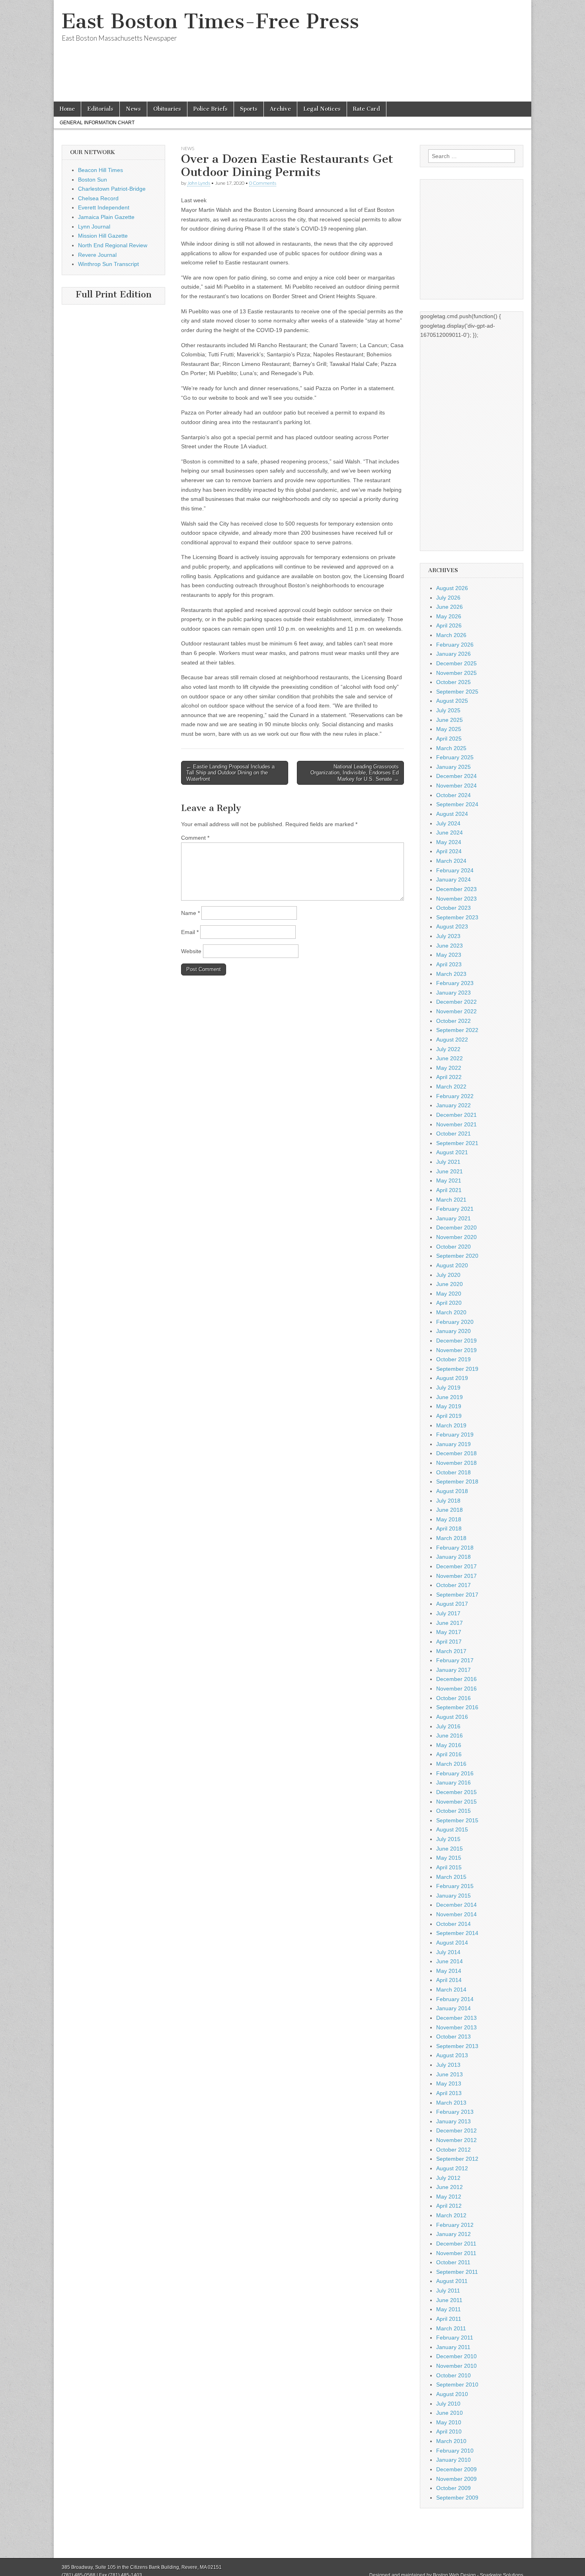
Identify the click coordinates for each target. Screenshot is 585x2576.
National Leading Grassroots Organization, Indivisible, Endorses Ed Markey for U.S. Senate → (355, 773)
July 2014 (448, 1952)
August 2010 (452, 2394)
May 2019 (449, 1406)
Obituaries (167, 109)
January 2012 (453, 2234)
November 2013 (456, 2027)
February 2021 (455, 1209)
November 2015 (456, 1802)
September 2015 (457, 1820)
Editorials (100, 109)
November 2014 (456, 1914)
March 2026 (451, 635)
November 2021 (456, 1124)
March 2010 (451, 2441)
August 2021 (452, 1152)
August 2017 (452, 1604)
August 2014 (452, 1943)
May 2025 (449, 729)
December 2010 (456, 2356)
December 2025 (456, 663)
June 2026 (449, 607)
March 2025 (451, 748)
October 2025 (453, 682)
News (133, 109)
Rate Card (367, 109)
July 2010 (448, 2404)
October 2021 (453, 1134)
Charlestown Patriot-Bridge (112, 189)
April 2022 (449, 1077)
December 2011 (456, 2244)
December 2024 (456, 776)
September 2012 (457, 2159)
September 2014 (457, 1933)
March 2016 (451, 1764)
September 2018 (457, 1481)
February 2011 (455, 2338)
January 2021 (453, 1218)
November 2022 (456, 1011)
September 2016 (457, 1707)
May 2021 (449, 1181)
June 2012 (449, 2187)
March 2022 (451, 1087)
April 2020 (449, 1303)
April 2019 (449, 1416)
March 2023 (451, 974)
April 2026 (449, 625)
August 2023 (452, 926)
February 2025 (455, 757)
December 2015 (456, 1792)
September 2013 (457, 2046)
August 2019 (452, 1378)
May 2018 (449, 1519)
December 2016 (456, 1679)
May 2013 (449, 2083)
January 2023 (453, 993)
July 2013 (448, 2065)
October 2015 (453, 1811)
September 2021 (457, 1143)
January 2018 (453, 1557)
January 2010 (453, 2460)
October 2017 (453, 1585)
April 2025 (449, 739)
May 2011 (448, 2309)
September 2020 (457, 1256)
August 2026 (452, 588)
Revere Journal (97, 255)
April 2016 (449, 1754)
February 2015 (455, 1886)
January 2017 (453, 1670)
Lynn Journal (94, 227)
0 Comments (263, 183)
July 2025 (448, 710)
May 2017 (449, 1632)
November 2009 (456, 2479)
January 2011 (453, 2347)
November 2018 (456, 1463)
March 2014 (451, 1990)
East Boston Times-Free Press (210, 21)
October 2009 (453, 2488)
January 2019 (453, 1444)
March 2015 (451, 1877)
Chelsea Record (98, 198)
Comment (195, 838)
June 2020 (449, 1284)
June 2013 (449, 2074)
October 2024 (453, 795)
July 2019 (448, 1388)
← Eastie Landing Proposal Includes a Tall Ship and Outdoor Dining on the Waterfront (230, 773)
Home (67, 109)
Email (190, 932)
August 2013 (452, 2055)
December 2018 (456, 1453)
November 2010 (456, 2366)
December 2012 (456, 2130)
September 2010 (457, 2384)
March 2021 (451, 1200)
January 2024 (453, 880)
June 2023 (449, 946)
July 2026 (448, 598)
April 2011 (449, 2319)
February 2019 (455, 1435)
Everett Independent (104, 207)
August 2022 (452, 1040)
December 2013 (456, 2018)
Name (190, 913)
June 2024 (449, 833)
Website (191, 951)
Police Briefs (211, 109)
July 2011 (448, 2291)
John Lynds (199, 183)
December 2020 (456, 1227)
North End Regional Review (113, 245)
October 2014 (453, 1924)
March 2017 (451, 1651)
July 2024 (448, 823)
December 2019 (456, 1341)
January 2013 (453, 2121)
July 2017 (448, 1613)
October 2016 (453, 1698)
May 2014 (449, 1971)
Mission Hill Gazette (103, 236)
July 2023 (448, 936)
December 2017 (456, 1566)
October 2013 (453, 2037)
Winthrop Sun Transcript (108, 264)
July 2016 (448, 1726)
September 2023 (457, 917)
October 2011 (453, 2262)
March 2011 (451, 2328)
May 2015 (449, 1858)
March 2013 (451, 2103)
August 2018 (452, 1491)
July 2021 (448, 1162)
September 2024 (457, 804)
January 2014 (453, 2008)
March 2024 (451, 861)
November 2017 (456, 1576)
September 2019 (457, 1369)
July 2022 (448, 1049)
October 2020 (453, 1247)
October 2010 (453, 2375)
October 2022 (453, 1021)
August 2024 (452, 814)
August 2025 (452, 701)
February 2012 (455, 2225)
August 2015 (452, 1829)
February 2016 (455, 1773)
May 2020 (449, 1294)
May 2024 (449, 842)
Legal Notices (322, 109)
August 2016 (452, 1717)
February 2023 (455, 983)
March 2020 (451, 1312)
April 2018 (449, 1528)
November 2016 (456, 1689)
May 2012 (449, 2197)
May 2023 (449, 955)
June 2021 (449, 1171)
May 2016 (449, 1745)
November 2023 (456, 899)
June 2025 (449, 720)
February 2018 (455, 1548)
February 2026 (455, 645)
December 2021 (456, 1115)
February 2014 (455, 1999)
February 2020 (455, 1322)
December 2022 (456, 1002)
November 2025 (456, 673)
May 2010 (449, 2422)
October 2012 (453, 2150)
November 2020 (456, 1237)
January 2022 (453, 1105)
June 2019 (449, 1397)
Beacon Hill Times (100, 170)
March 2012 (451, 2215)
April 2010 (449, 2431)
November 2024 (456, 786)
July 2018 (448, 1501)
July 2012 (448, 2178)
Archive (280, 109)
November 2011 (456, 2253)
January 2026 (453, 654)
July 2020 (448, 1275)
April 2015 (449, 1867)
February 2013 (455, 2112)
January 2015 (453, 1896)
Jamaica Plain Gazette (106, 217)
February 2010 (455, 2451)
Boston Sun (93, 180)
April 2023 (449, 964)
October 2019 (453, 1359)
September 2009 (457, 2498)
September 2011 (457, 2272)
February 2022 (455, 1096)
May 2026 (449, 616)
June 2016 (449, 1736)
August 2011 (452, 2281)
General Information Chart (97, 123)
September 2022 (457, 1030)
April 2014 (449, 1980)
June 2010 (449, 2413)
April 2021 (449, 1190)
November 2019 (456, 1350)
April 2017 (449, 1642)
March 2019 (451, 1425)
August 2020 (452, 1265)
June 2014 (449, 1961)
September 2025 (457, 692)
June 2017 (449, 1623)
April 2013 (449, 2093)
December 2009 (456, 2469)
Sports (249, 109)
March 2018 (451, 1538)
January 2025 (453, 767)
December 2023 (456, 889)
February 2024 (455, 870)
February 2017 (455, 1660)
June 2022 (449, 1058)
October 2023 (453, 908)
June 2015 (449, 1849)
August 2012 (452, 2168)
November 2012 (456, 2140)
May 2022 (449, 1068)
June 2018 (449, 1510)
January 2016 (453, 1782)
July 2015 (448, 1839)
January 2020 (453, 1331)
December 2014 (456, 1905)
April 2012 (449, 2206)
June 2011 (449, 2300)
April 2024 (449, 851)
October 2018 (453, 1472)
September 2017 (457, 1595)
